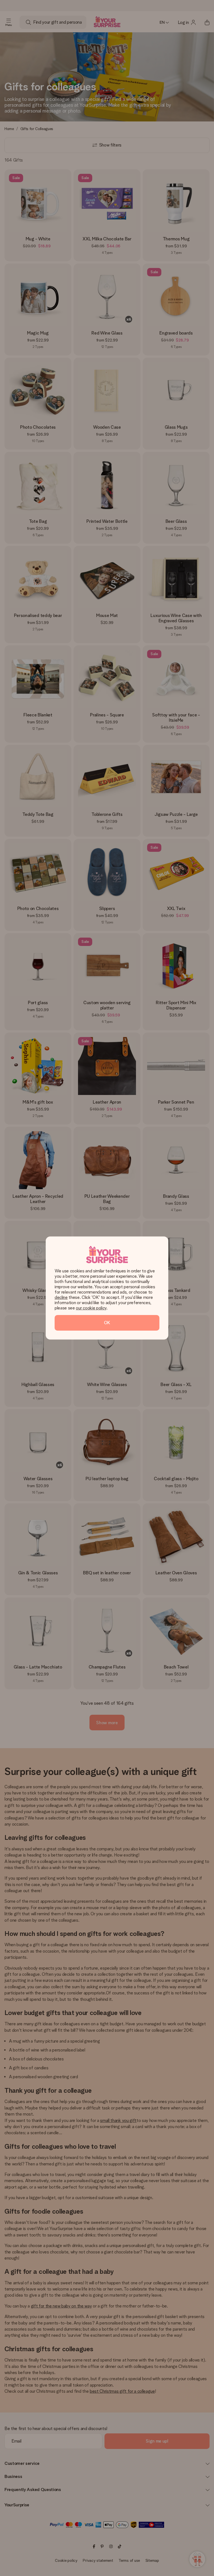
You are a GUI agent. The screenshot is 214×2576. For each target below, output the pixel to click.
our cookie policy (91, 1308)
